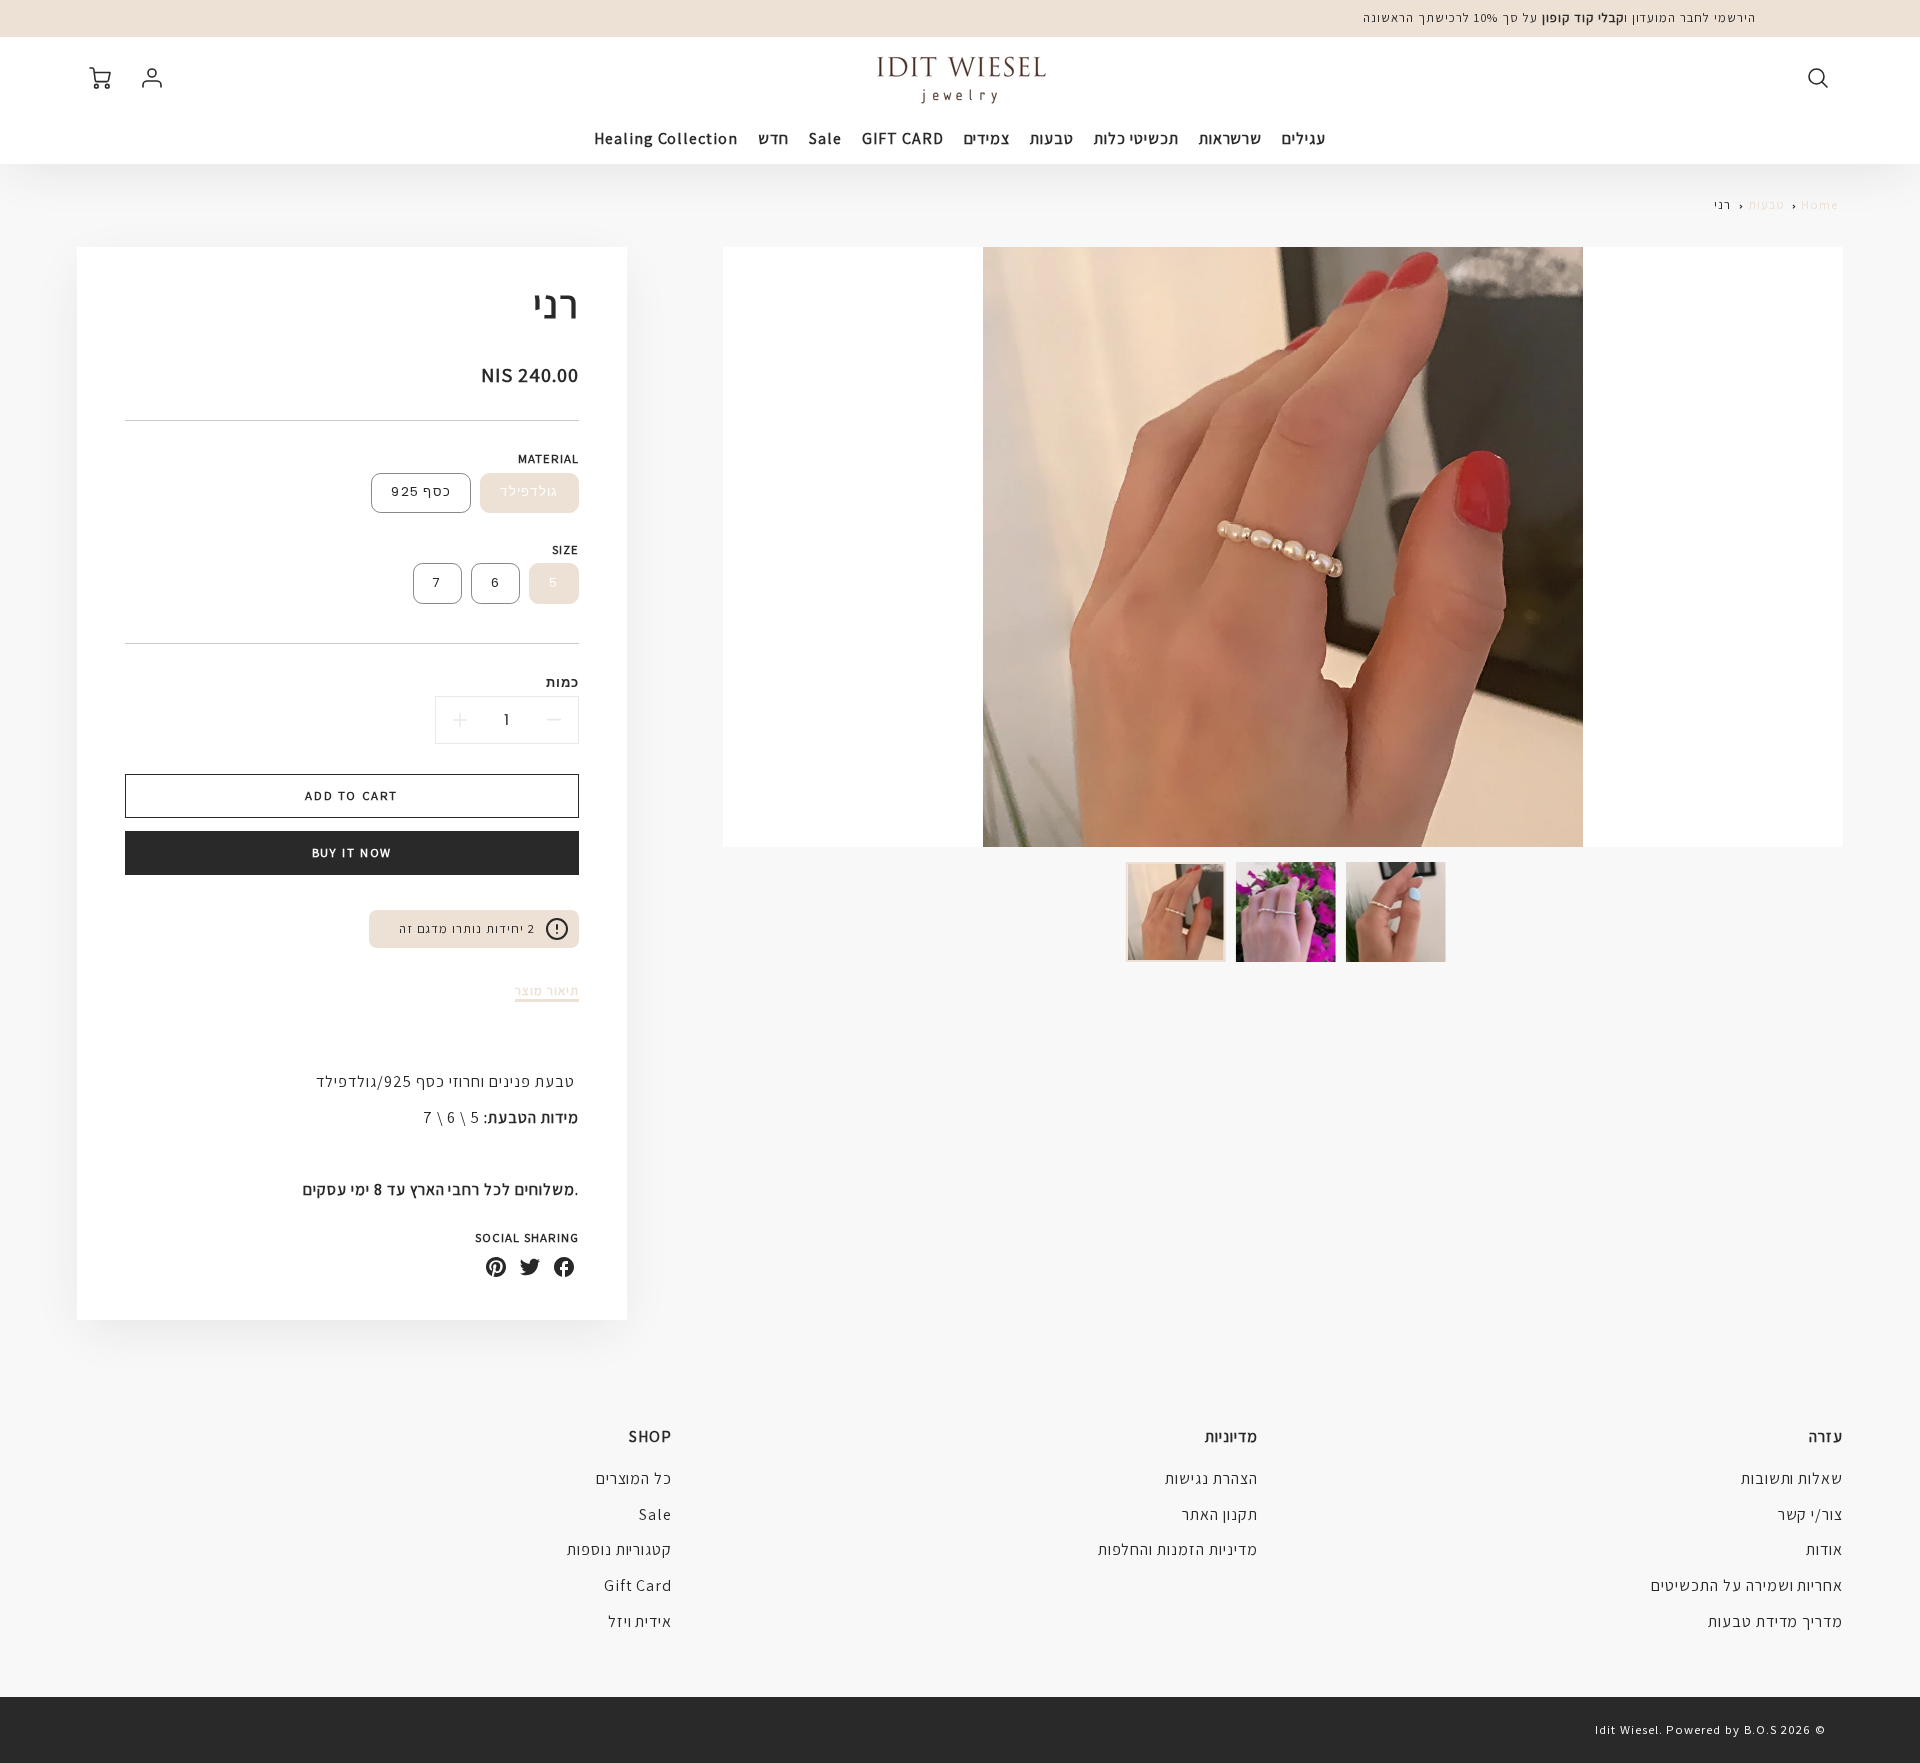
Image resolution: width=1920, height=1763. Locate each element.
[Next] (708, 547)
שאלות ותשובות (1792, 1478)
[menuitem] (1304, 139)
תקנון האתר (1220, 1514)
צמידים (987, 139)
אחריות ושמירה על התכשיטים (1747, 1585)
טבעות (1052, 139)
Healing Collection (666, 139)
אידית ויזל (640, 1621)
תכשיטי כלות (1136, 139)
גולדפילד (529, 491)
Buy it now (352, 852)
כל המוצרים (634, 1478)
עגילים (1304, 139)
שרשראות (1231, 139)
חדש (773, 139)
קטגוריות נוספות (619, 1549)
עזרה (1826, 1436)
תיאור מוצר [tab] (547, 991)
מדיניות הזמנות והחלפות (1178, 1549)
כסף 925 (421, 491)
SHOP (650, 1436)
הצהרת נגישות (1211, 1478)
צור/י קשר (1811, 1514)
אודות (1824, 1549)
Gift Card (638, 1585)
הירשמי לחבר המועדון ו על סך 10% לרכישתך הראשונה (1559, 17)
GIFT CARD (903, 139)
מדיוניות (1231, 1436)
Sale (825, 139)
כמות (562, 682)
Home (1819, 204)
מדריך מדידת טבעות (1775, 1621)
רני (1722, 204)
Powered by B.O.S (1721, 1729)
